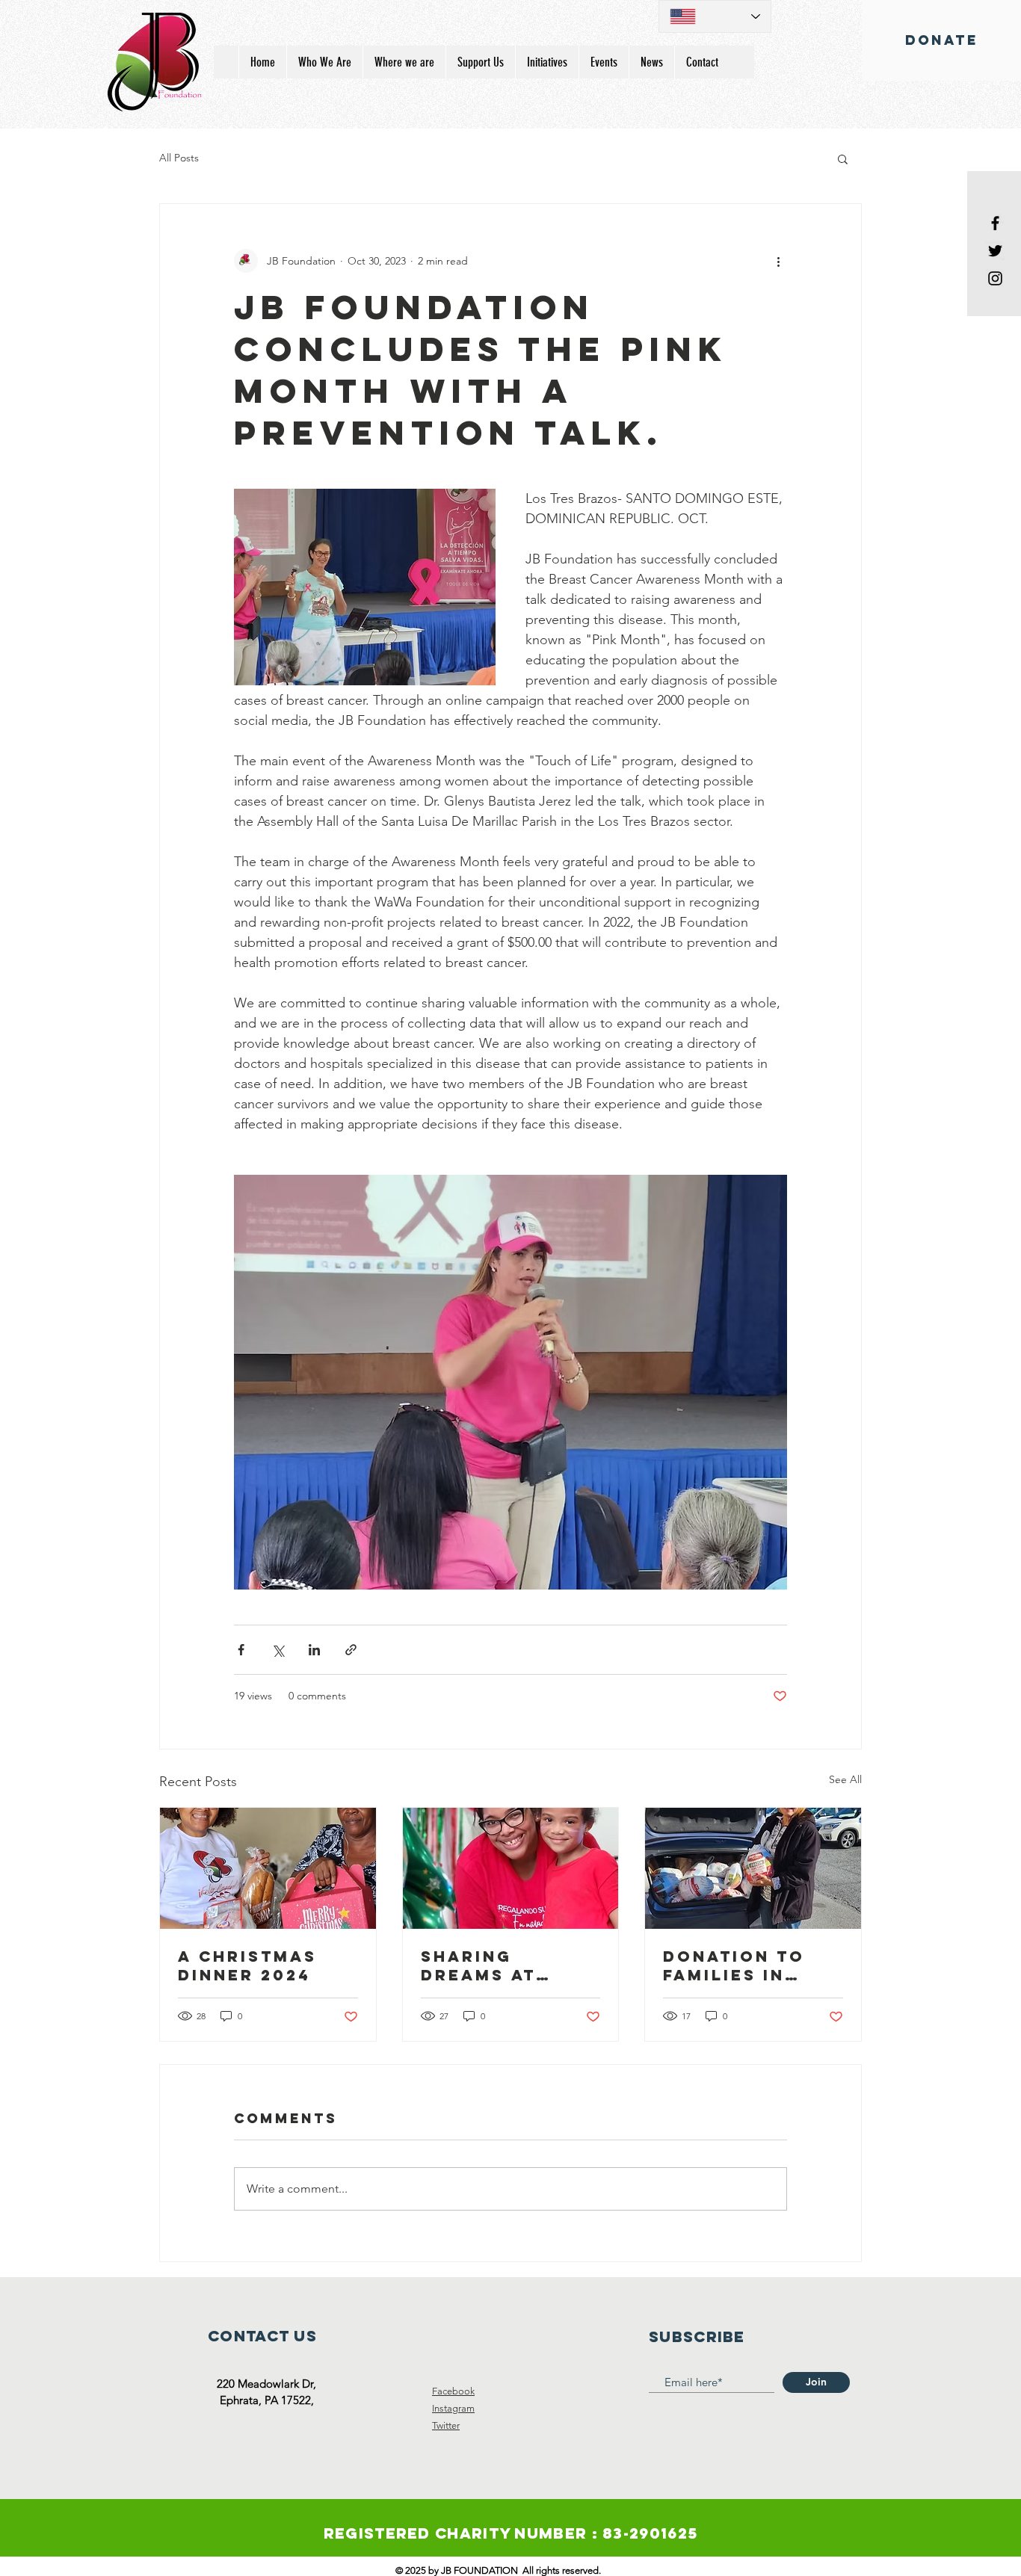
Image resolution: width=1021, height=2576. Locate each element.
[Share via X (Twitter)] (278, 1650)
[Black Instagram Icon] (995, 278)
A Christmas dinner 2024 (247, 1965)
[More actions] (778, 261)
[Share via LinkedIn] (314, 1650)
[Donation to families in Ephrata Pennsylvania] (753, 1868)
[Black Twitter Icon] (995, 251)
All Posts (179, 158)
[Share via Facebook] (241, 1650)
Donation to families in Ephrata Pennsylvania (740, 1965)
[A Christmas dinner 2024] (268, 1868)
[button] (843, 158)
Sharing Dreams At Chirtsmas (480, 1965)
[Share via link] (351, 1650)
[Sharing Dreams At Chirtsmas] (511, 1868)
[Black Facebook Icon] (995, 223)
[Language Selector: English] (715, 16)
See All (845, 1779)
